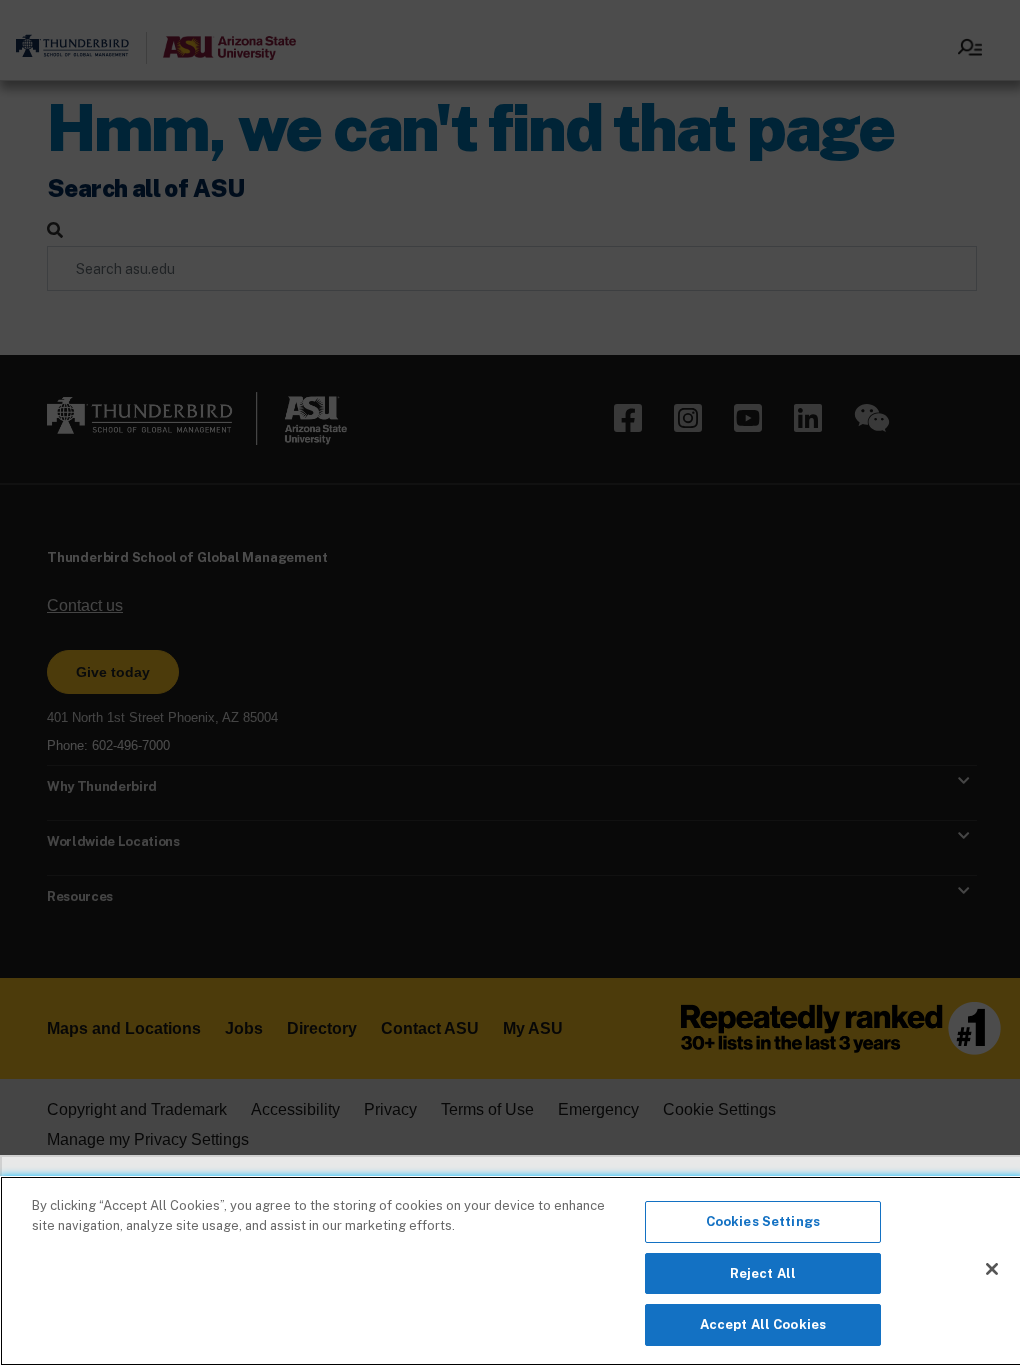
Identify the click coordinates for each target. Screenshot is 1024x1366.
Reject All (763, 1273)
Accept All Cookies (763, 1324)
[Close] (992, 1269)
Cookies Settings (763, 1221)
